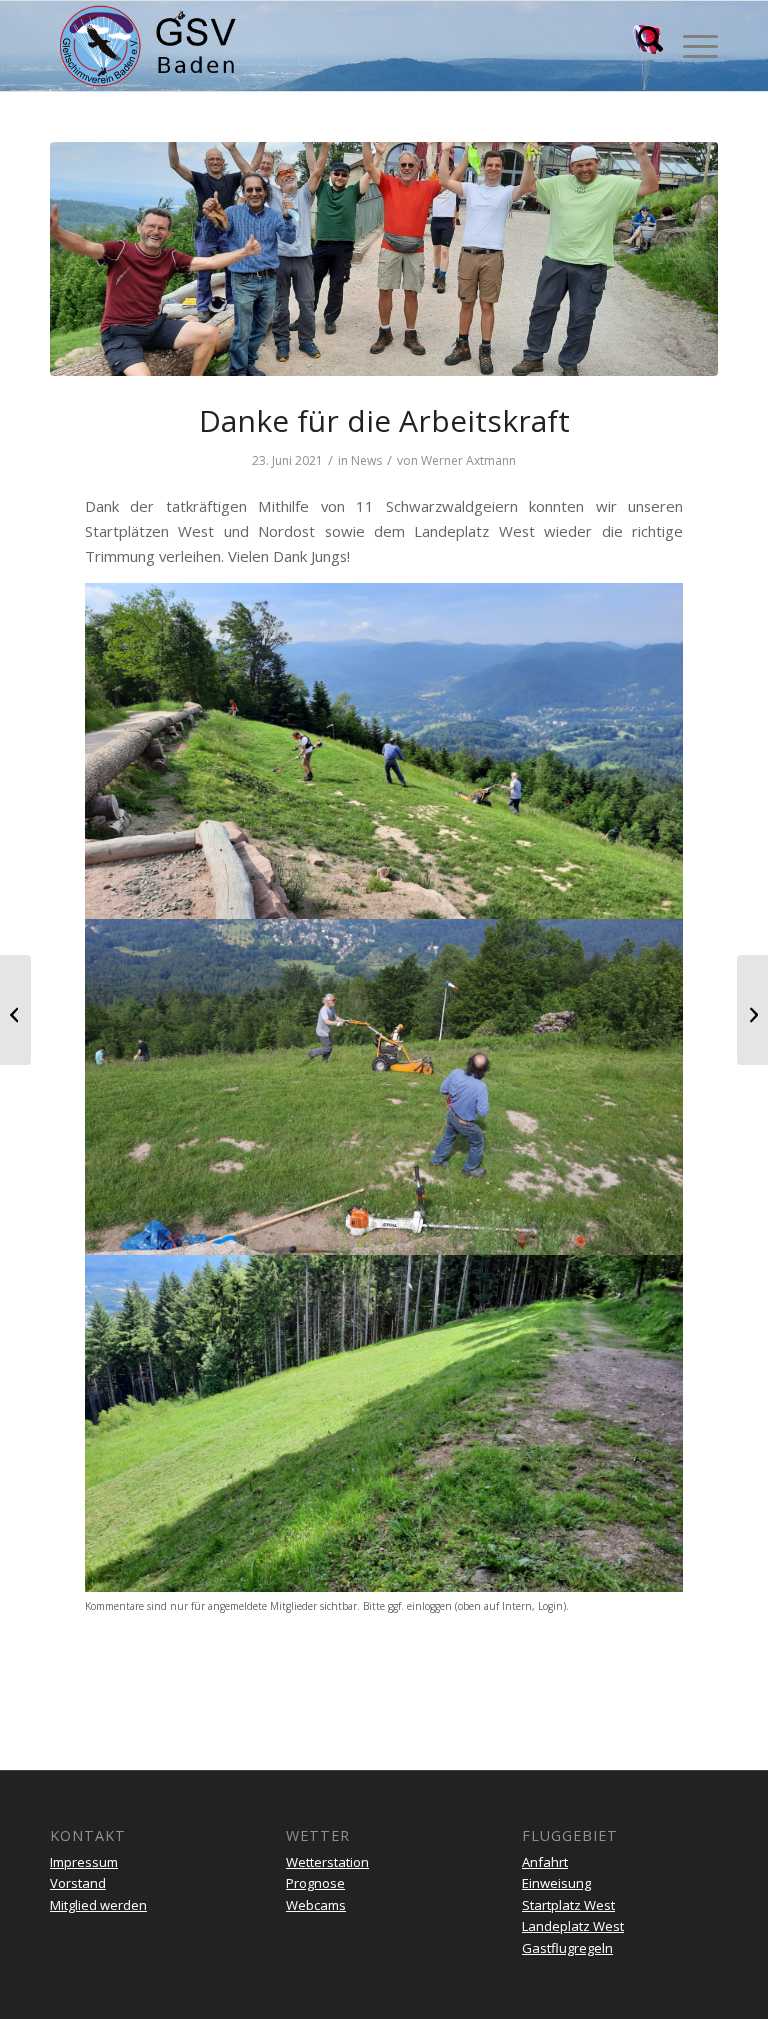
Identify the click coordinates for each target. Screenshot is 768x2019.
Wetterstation (327, 1862)
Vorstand (78, 1883)
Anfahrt (545, 1862)
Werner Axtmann (468, 460)
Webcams (316, 1905)
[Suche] (640, 46)
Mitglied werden (98, 1905)
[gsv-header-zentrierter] (148, 46)
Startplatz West (568, 1905)
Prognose (315, 1883)
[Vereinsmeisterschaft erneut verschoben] (752, 1010)
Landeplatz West (573, 1926)
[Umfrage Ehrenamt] (15, 1010)
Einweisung (556, 1883)
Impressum (84, 1862)
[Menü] (690, 46)
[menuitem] (640, 46)
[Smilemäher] (384, 259)
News (366, 460)
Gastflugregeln (567, 1948)
